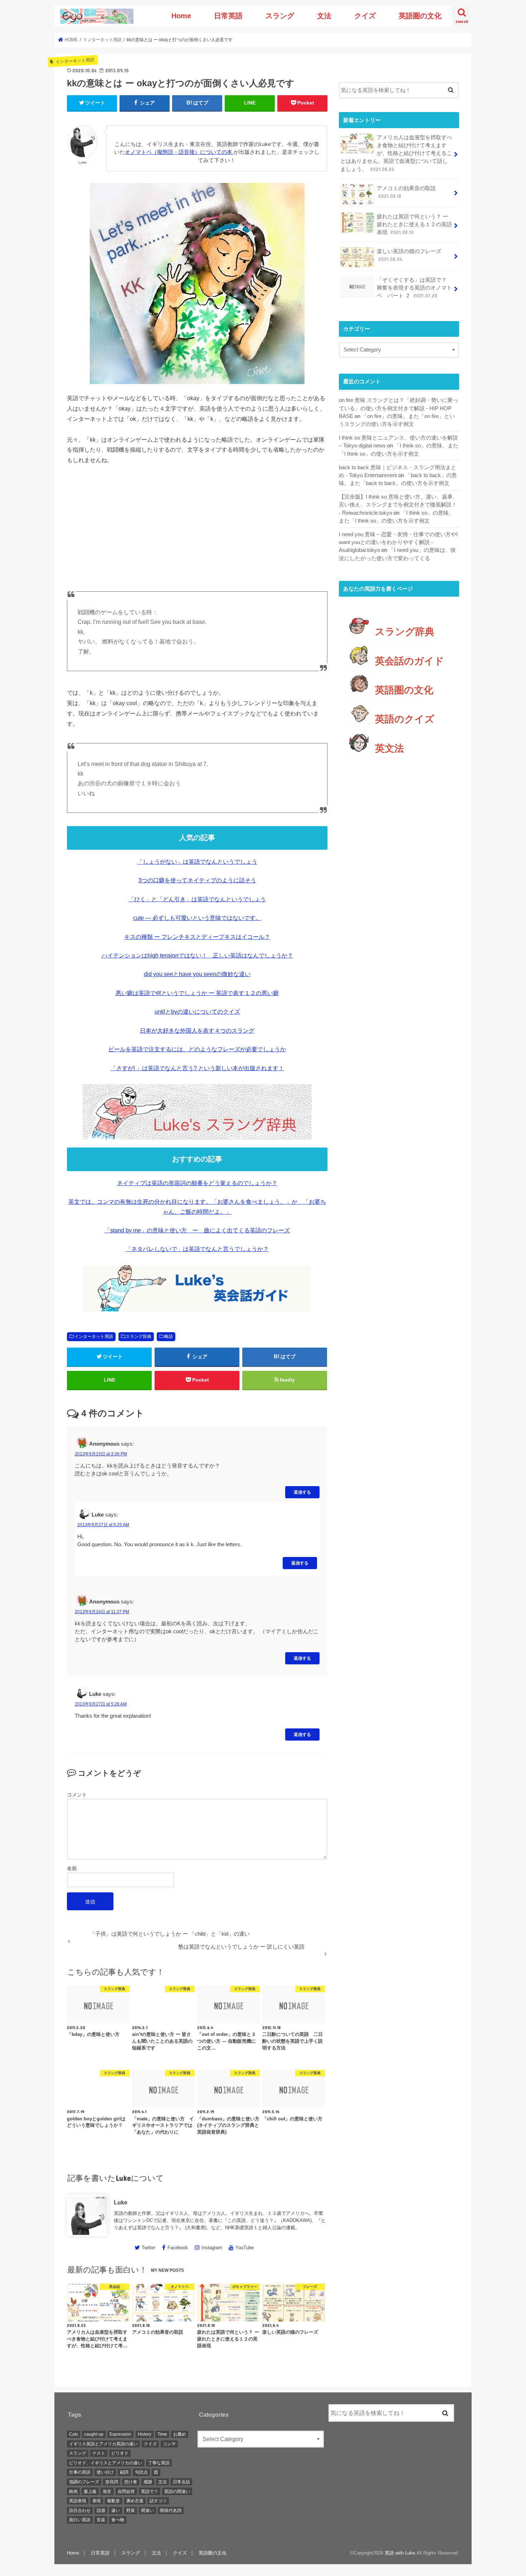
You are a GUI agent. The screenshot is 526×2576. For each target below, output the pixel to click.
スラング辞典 (138, 1336)
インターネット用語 (94, 1336)
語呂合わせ (80, 2510)
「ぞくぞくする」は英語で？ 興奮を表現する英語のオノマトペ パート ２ (414, 288)
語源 (101, 2510)
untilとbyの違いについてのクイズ (197, 1012)
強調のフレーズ (84, 2482)
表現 (97, 2501)
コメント (77, 1795)
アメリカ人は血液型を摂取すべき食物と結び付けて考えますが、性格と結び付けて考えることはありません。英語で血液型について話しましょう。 (396, 153)
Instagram (212, 2248)
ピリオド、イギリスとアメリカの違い (106, 2463)
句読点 (141, 2472)
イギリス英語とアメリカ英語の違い (103, 2444)
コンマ (169, 2444)
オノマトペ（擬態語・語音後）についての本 (179, 152)
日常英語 (228, 16)
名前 (72, 1868)
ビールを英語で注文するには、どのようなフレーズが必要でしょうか (197, 1049)
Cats (74, 2434)
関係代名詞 (171, 2510)
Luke (121, 2202)
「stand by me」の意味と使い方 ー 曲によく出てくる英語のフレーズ (197, 1230)
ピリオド (120, 2453)
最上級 (90, 2492)
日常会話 (181, 2482)
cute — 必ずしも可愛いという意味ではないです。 (197, 918)
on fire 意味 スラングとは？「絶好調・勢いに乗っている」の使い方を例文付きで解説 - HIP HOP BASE (398, 408)
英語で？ (150, 2492)
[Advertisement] (197, 525)
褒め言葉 (135, 2501)
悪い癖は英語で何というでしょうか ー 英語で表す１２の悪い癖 (197, 993)
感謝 (148, 2482)
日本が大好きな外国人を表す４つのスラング (197, 1031)
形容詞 (112, 2482)
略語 (169, 1336)
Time (162, 2434)
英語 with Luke (400, 2553)
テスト (99, 2453)
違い (116, 2510)
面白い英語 (80, 2520)
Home (181, 16)
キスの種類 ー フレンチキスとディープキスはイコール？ (197, 937)
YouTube (245, 2248)
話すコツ (158, 2501)
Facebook (178, 2248)
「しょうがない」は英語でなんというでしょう (197, 862)
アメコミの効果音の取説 (406, 192)
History (145, 2434)
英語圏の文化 (420, 16)
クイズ (365, 16)
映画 (73, 2492)
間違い (147, 2510)
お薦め (180, 2434)
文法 (324, 16)
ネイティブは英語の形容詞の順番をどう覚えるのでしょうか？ (197, 1183)
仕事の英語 (80, 2472)
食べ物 (118, 2520)
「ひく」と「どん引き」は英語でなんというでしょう (197, 899)
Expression (120, 2434)
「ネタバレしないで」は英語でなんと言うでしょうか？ (197, 1249)
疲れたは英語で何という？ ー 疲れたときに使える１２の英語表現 (414, 224)
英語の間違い (177, 2492)
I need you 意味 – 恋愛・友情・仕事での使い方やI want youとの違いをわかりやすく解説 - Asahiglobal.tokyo (398, 542)
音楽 (101, 2520)
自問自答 (126, 2492)
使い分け (105, 2472)
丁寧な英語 (159, 2463)
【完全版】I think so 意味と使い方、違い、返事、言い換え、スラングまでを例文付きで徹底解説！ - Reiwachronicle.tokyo (398, 505)
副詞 (124, 2472)
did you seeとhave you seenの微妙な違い (197, 974)
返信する (302, 1492)
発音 (107, 2492)
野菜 (131, 2510)
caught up (94, 2434)
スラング (280, 16)
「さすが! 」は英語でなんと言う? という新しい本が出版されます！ (197, 1068)
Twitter (148, 2248)
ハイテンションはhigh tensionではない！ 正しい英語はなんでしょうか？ (197, 955)
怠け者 (131, 2482)
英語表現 (78, 2501)
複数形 (113, 2501)
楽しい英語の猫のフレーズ (409, 255)
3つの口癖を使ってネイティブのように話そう (197, 880)
